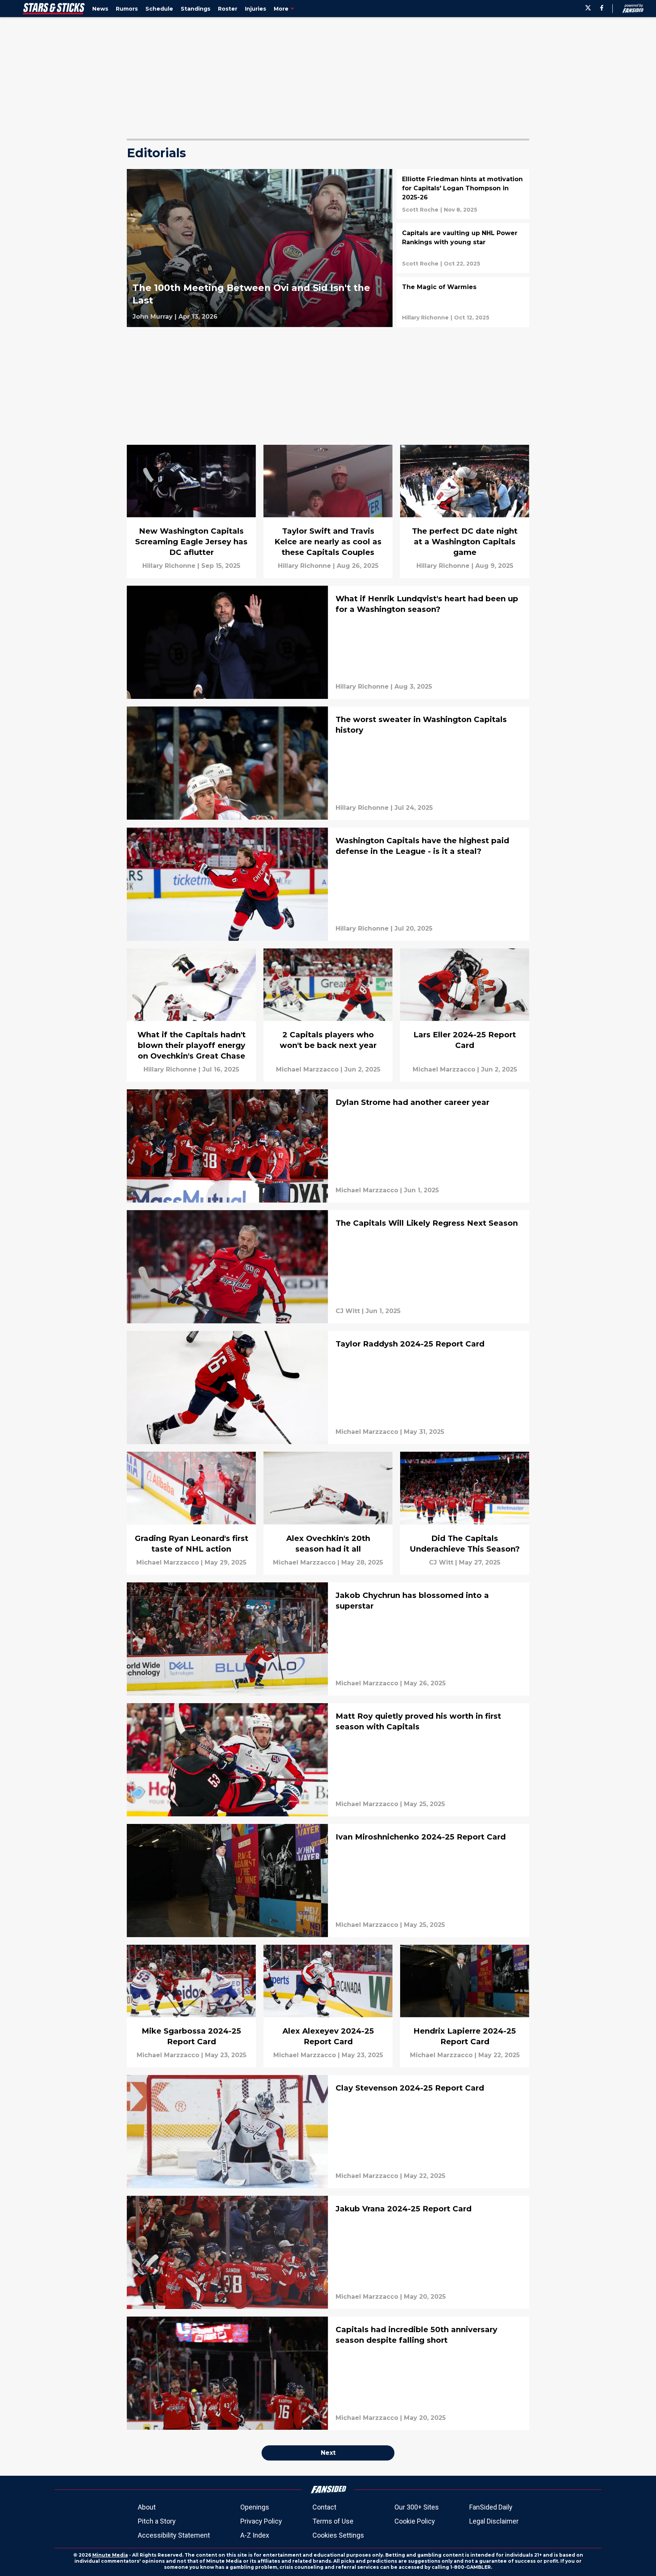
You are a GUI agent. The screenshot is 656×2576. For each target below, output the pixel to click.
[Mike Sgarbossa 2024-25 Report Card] (191, 2006)
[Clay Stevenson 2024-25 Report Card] (328, 2132)
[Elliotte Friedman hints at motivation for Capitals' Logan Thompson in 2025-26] (463, 194)
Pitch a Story (157, 2521)
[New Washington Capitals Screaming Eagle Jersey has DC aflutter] (191, 511)
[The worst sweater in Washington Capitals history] (328, 763)
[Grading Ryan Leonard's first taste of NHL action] (191, 1513)
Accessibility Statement (174, 2535)
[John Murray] (153, 317)
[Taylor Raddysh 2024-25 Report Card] (328, 1388)
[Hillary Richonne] (425, 318)
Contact (324, 2507)
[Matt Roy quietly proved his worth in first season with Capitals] (328, 1760)
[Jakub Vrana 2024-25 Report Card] (328, 2252)
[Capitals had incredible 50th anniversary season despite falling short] (328, 2373)
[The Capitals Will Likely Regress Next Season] (328, 1267)
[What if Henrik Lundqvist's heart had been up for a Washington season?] (328, 642)
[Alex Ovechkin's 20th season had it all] (328, 1513)
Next (328, 2453)
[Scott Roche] (420, 210)
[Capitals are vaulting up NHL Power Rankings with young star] (463, 248)
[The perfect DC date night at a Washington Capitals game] (465, 511)
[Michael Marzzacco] (307, 1070)
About (147, 2507)
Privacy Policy (261, 2521)
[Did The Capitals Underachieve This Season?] (465, 1513)
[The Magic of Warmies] (463, 302)
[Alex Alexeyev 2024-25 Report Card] (328, 2006)
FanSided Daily (491, 2507)
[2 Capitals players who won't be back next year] (328, 1015)
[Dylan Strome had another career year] (328, 1146)
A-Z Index (255, 2535)
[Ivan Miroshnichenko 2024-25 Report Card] (328, 1881)
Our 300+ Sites (417, 2507)
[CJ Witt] (348, 1311)
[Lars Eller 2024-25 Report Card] (465, 1015)
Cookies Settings (338, 2535)
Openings (255, 2507)
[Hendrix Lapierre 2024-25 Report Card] (465, 2006)
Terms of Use (333, 2521)
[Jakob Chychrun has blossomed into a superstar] (328, 1639)
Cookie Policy (415, 2521)
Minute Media (110, 2555)
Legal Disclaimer (494, 2521)
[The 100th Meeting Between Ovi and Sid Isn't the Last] (260, 248)
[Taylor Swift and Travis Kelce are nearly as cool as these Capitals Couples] (328, 511)
